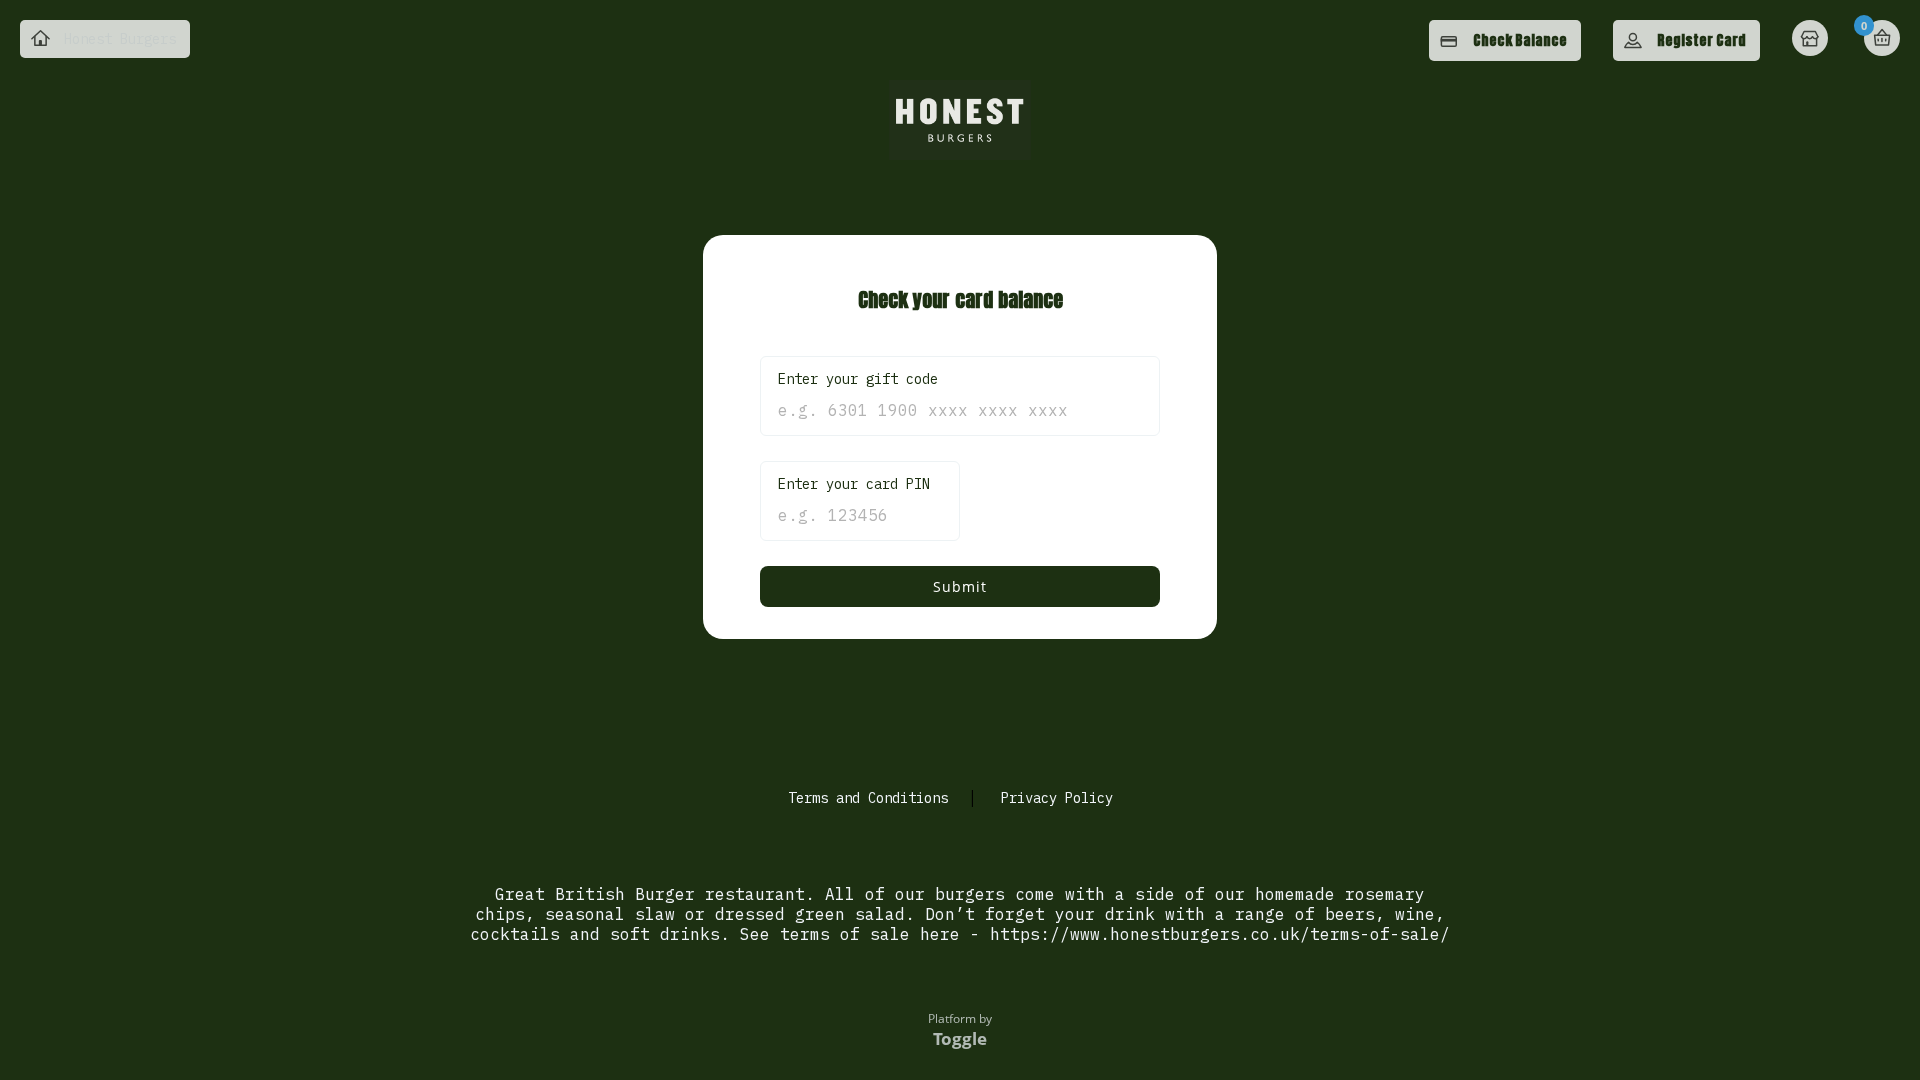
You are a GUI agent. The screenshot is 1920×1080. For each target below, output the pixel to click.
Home (1812, 40)
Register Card (1701, 40)
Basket (1882, 38)
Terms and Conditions (868, 798)
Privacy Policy (1057, 798)
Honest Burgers (120, 39)
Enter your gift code (858, 379)
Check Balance (1520, 40)
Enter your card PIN (854, 484)
